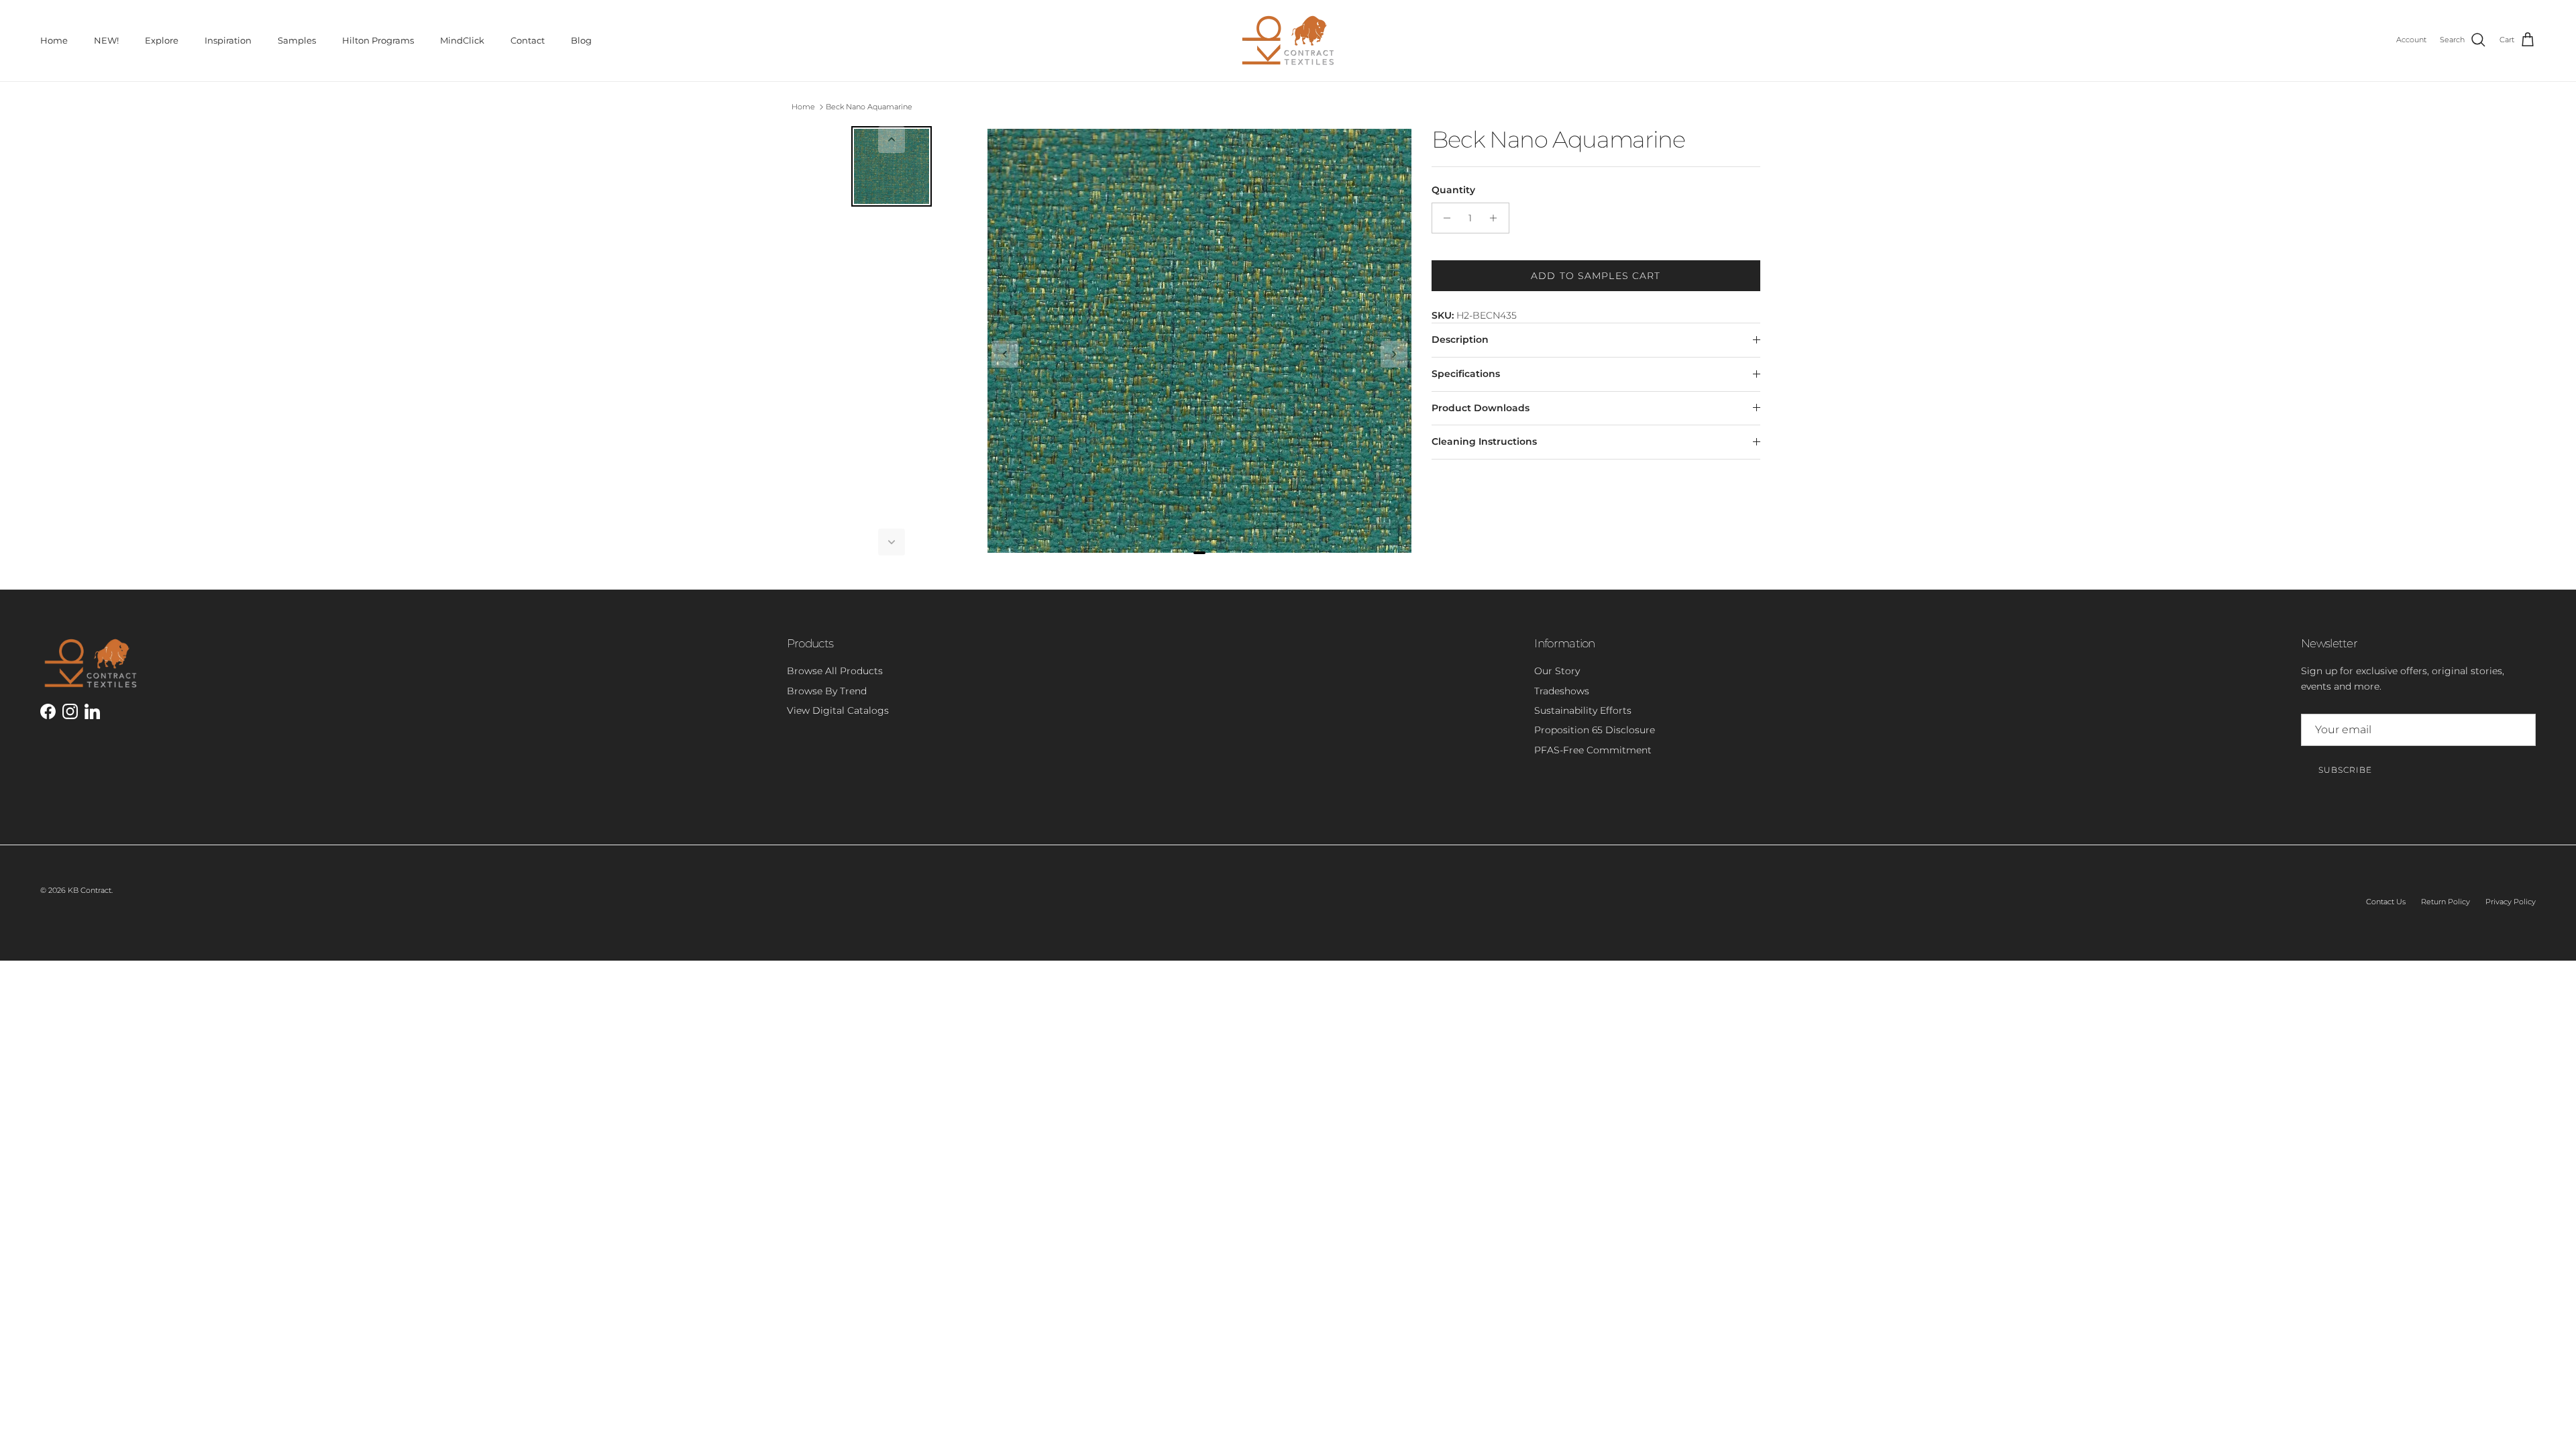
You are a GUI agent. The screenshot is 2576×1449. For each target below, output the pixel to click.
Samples (297, 40)
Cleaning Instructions (1484, 441)
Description (1460, 339)
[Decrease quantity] (1444, 218)
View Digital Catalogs (838, 710)
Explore (162, 40)
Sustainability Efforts (1583, 710)
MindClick (462, 40)
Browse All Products (835, 671)
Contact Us (2386, 902)
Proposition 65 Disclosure (1595, 730)
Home (54, 40)
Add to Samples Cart (1596, 276)
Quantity (1453, 190)
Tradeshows (1562, 691)
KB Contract (90, 890)
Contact (528, 40)
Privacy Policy (2511, 902)
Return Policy (2446, 902)
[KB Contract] (1288, 41)
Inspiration (228, 40)
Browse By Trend (827, 691)
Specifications (1466, 374)
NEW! (106, 40)
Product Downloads (1481, 408)
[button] (892, 140)
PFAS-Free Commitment (1593, 750)
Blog (581, 40)
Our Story (1557, 671)
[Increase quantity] (1497, 218)
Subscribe (2345, 770)
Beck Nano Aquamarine (869, 107)
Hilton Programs (378, 40)
